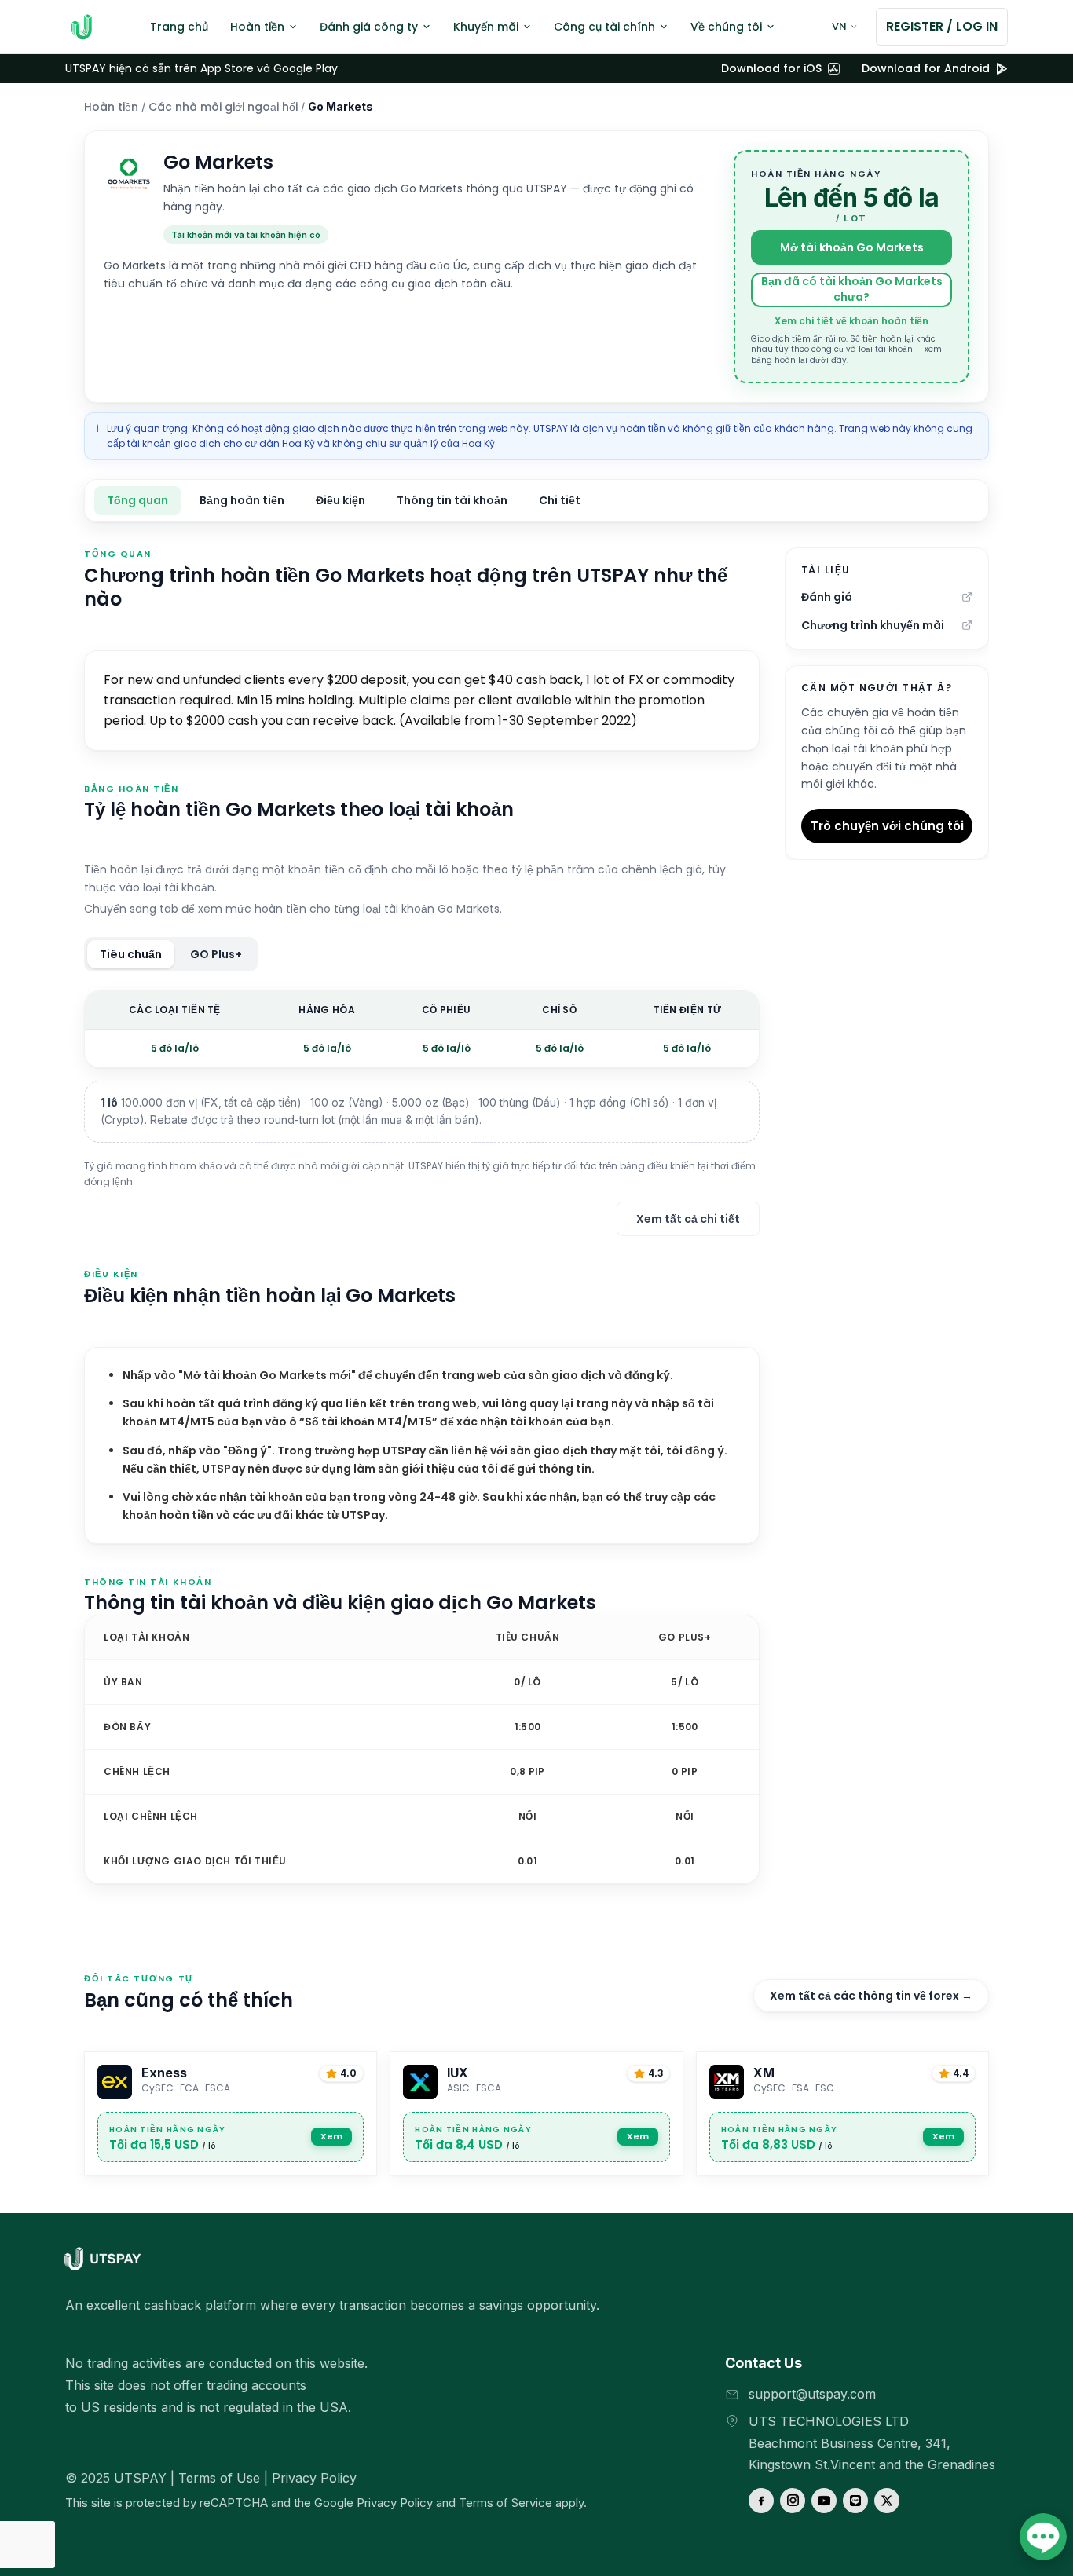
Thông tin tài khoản (452, 500)
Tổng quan (137, 500)
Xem (331, 2136)
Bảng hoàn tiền (242, 500)
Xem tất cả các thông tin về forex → (871, 1996)
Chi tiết (560, 500)
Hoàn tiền (111, 107)
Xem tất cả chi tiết (688, 1219)
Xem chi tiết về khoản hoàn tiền (851, 321)
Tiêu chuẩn (131, 954)
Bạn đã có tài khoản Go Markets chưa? (852, 289)
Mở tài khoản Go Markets (852, 247)
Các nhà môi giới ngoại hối (223, 107)
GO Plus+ (216, 954)
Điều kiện (341, 500)
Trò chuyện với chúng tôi (887, 826)
